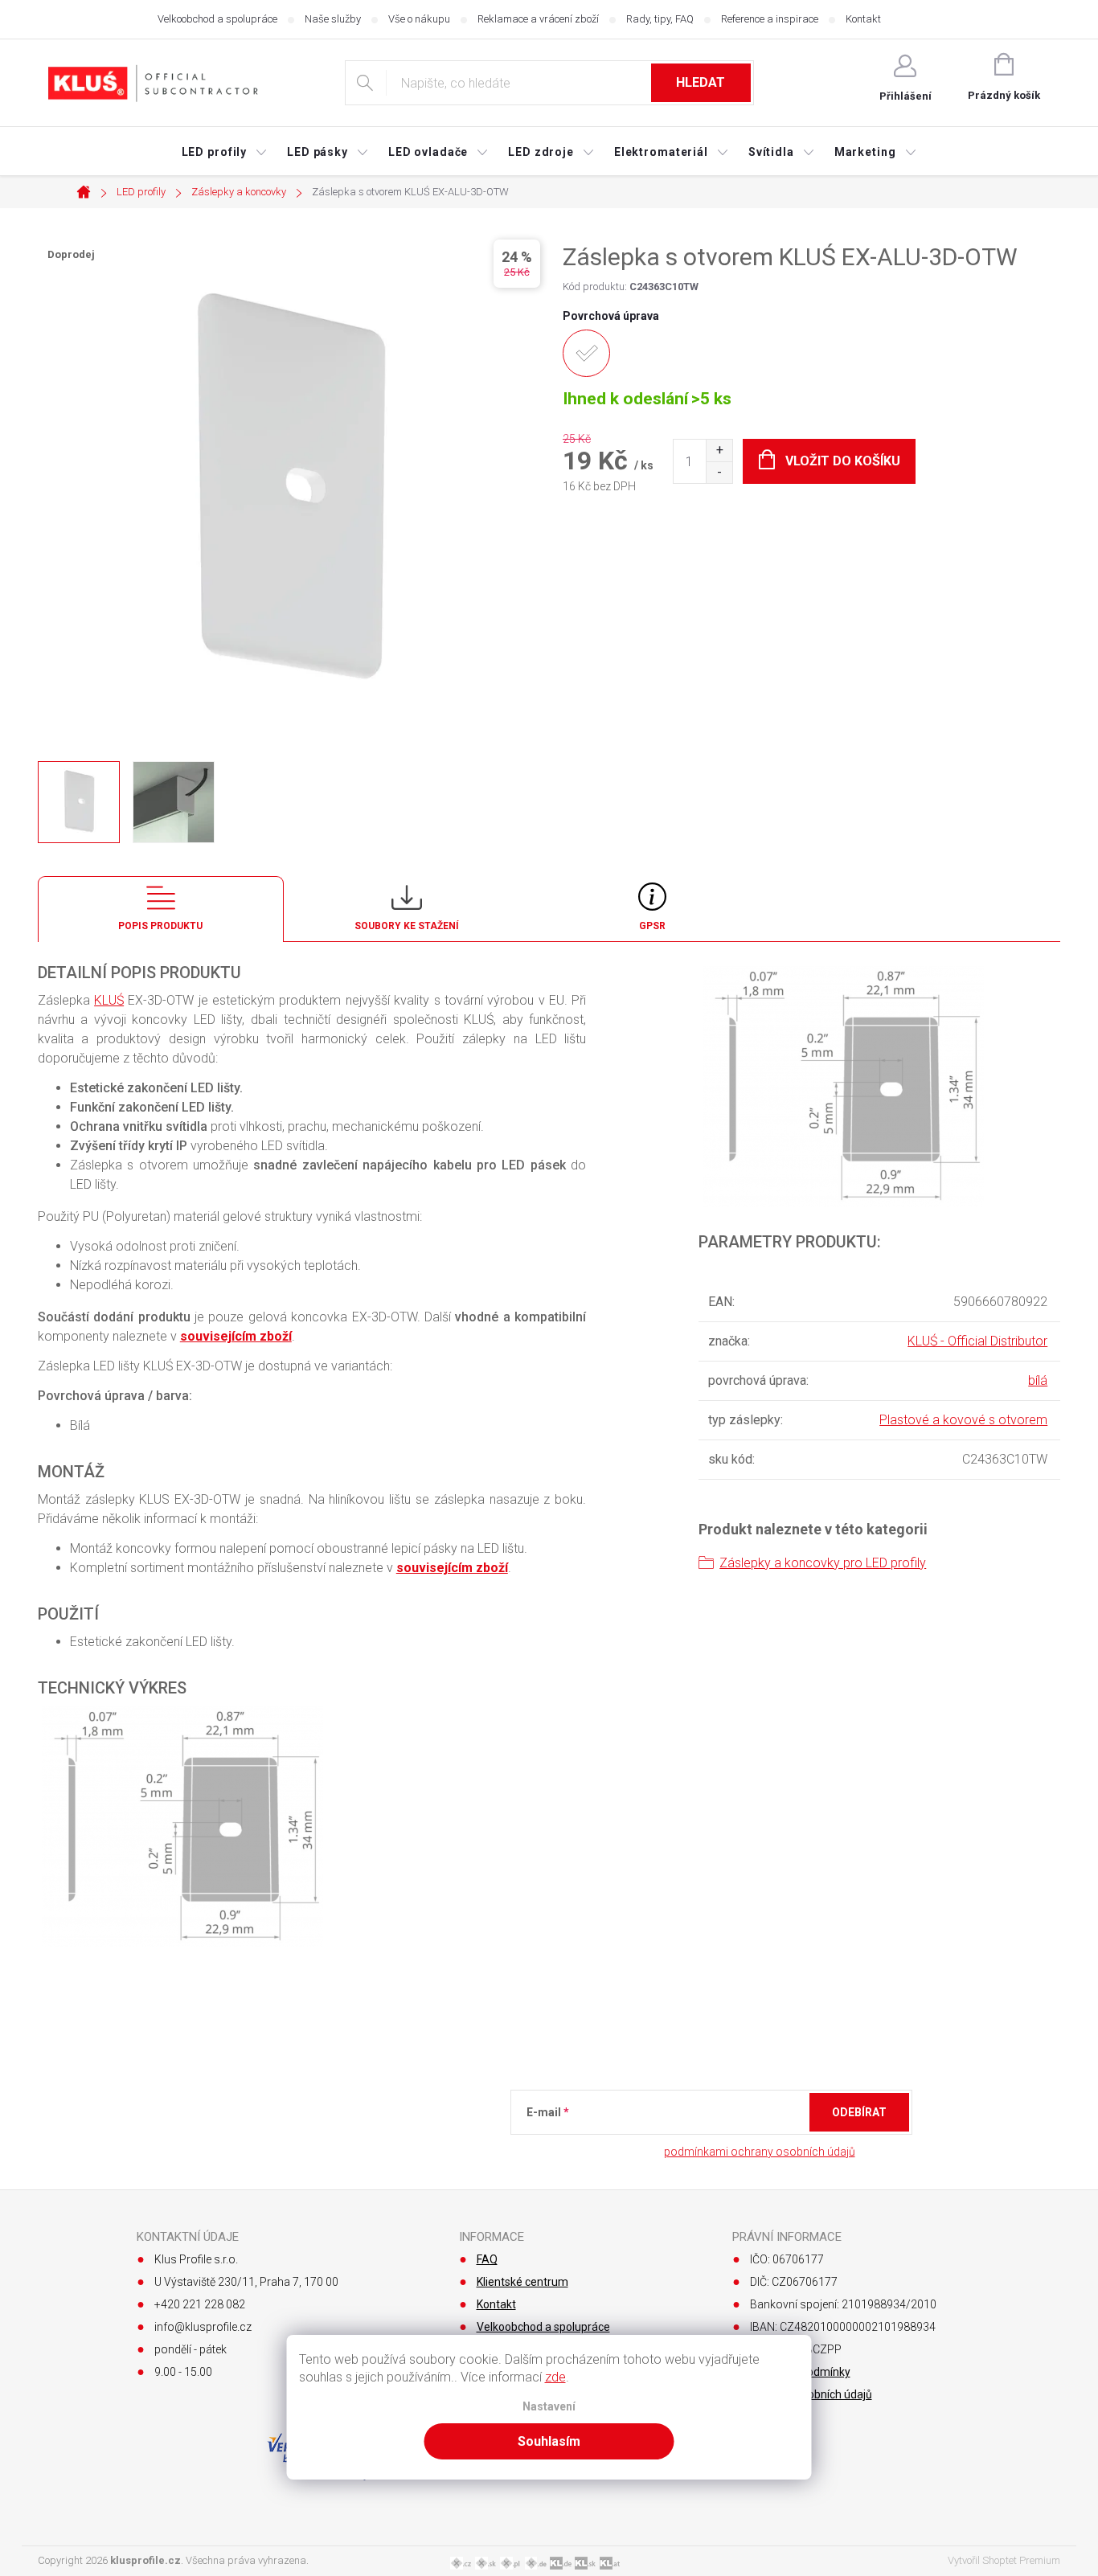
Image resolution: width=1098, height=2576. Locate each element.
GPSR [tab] (652, 926)
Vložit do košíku (843, 461)
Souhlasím (549, 2441)
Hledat (701, 82)
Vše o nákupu (419, 19)
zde (555, 2377)
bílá (1038, 1380)
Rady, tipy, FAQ (660, 19)
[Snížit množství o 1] (719, 472)
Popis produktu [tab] (160, 926)
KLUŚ (109, 1000)
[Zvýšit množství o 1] (719, 450)
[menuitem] (225, 152)
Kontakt (863, 19)
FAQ (487, 2259)
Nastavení (549, 2407)
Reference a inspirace (770, 19)
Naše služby (333, 19)
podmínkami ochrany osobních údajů (760, 2152)
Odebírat (859, 2112)
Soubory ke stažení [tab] (407, 926)
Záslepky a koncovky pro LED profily (823, 1563)
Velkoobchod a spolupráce (217, 19)
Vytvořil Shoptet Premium (1004, 2560)
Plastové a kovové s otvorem (963, 1420)
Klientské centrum (522, 2282)
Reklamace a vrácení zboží (538, 19)
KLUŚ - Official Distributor (977, 1341)
